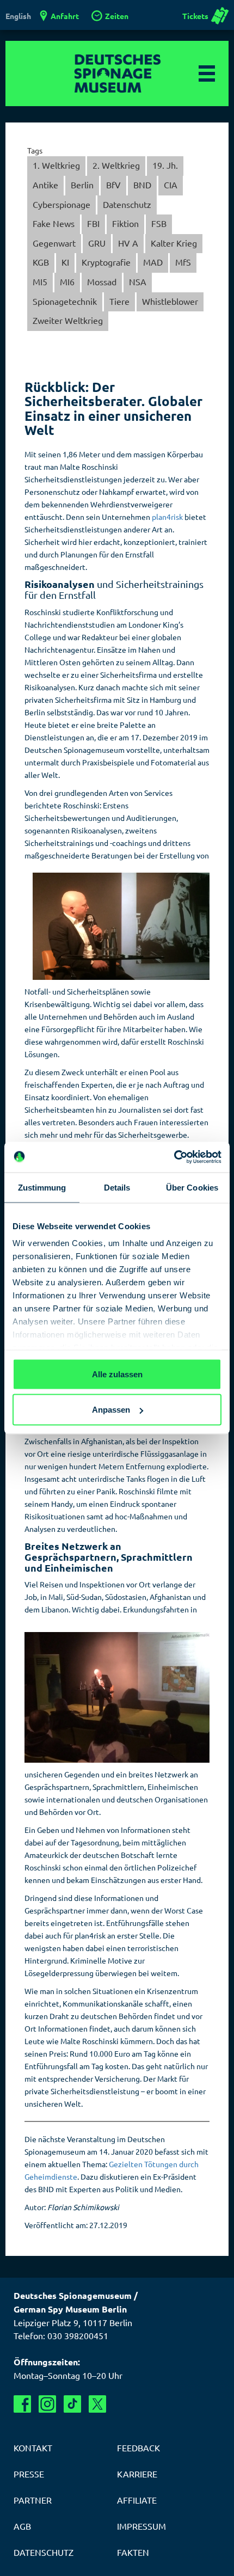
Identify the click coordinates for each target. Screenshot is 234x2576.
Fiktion (125, 223)
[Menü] (207, 73)
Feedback (138, 2448)
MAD (153, 262)
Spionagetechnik (65, 301)
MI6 (67, 281)
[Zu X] (97, 2404)
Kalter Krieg (174, 243)
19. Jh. (165, 165)
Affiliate (137, 2500)
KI (65, 262)
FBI (93, 223)
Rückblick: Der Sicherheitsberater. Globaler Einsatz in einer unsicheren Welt (113, 408)
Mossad (102, 281)
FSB (159, 223)
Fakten (133, 2552)
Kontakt (33, 2448)
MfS (183, 262)
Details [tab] (117, 1187)
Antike (45, 185)
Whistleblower (170, 301)
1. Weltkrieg (56, 165)
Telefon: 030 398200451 (61, 2335)
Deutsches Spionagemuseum (117, 73)
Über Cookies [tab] (192, 1187)
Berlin (82, 185)
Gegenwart (54, 243)
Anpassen (111, 1410)
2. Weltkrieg (116, 165)
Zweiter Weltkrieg (68, 320)
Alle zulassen (117, 1374)
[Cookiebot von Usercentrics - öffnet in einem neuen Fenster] (174, 1157)
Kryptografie (106, 262)
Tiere (119, 301)
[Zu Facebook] (22, 2404)
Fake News (54, 223)
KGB (41, 262)
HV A (128, 243)
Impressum (141, 2526)
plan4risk (167, 517)
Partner (33, 2500)
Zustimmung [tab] (42, 1187)
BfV (113, 185)
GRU (97, 243)
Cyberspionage (61, 204)
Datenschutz (127, 204)
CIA (171, 185)
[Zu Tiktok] (72, 2404)
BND (142, 185)
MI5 (40, 281)
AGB (22, 2526)
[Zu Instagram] (47, 2404)
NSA (138, 281)
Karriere (137, 2474)
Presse (29, 2474)
